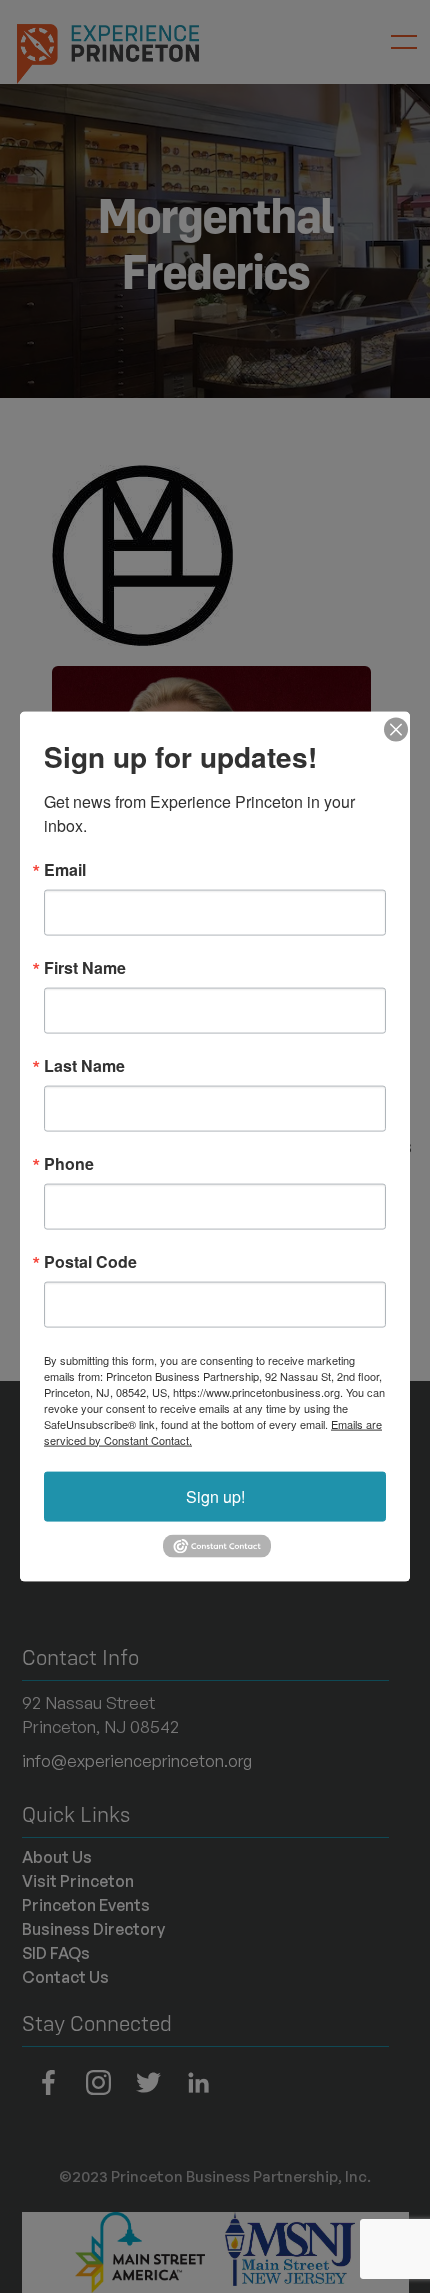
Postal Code (90, 1261)
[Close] (392, 729)
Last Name (84, 1065)
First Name (85, 967)
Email (65, 869)
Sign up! (215, 1495)
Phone (69, 1163)
